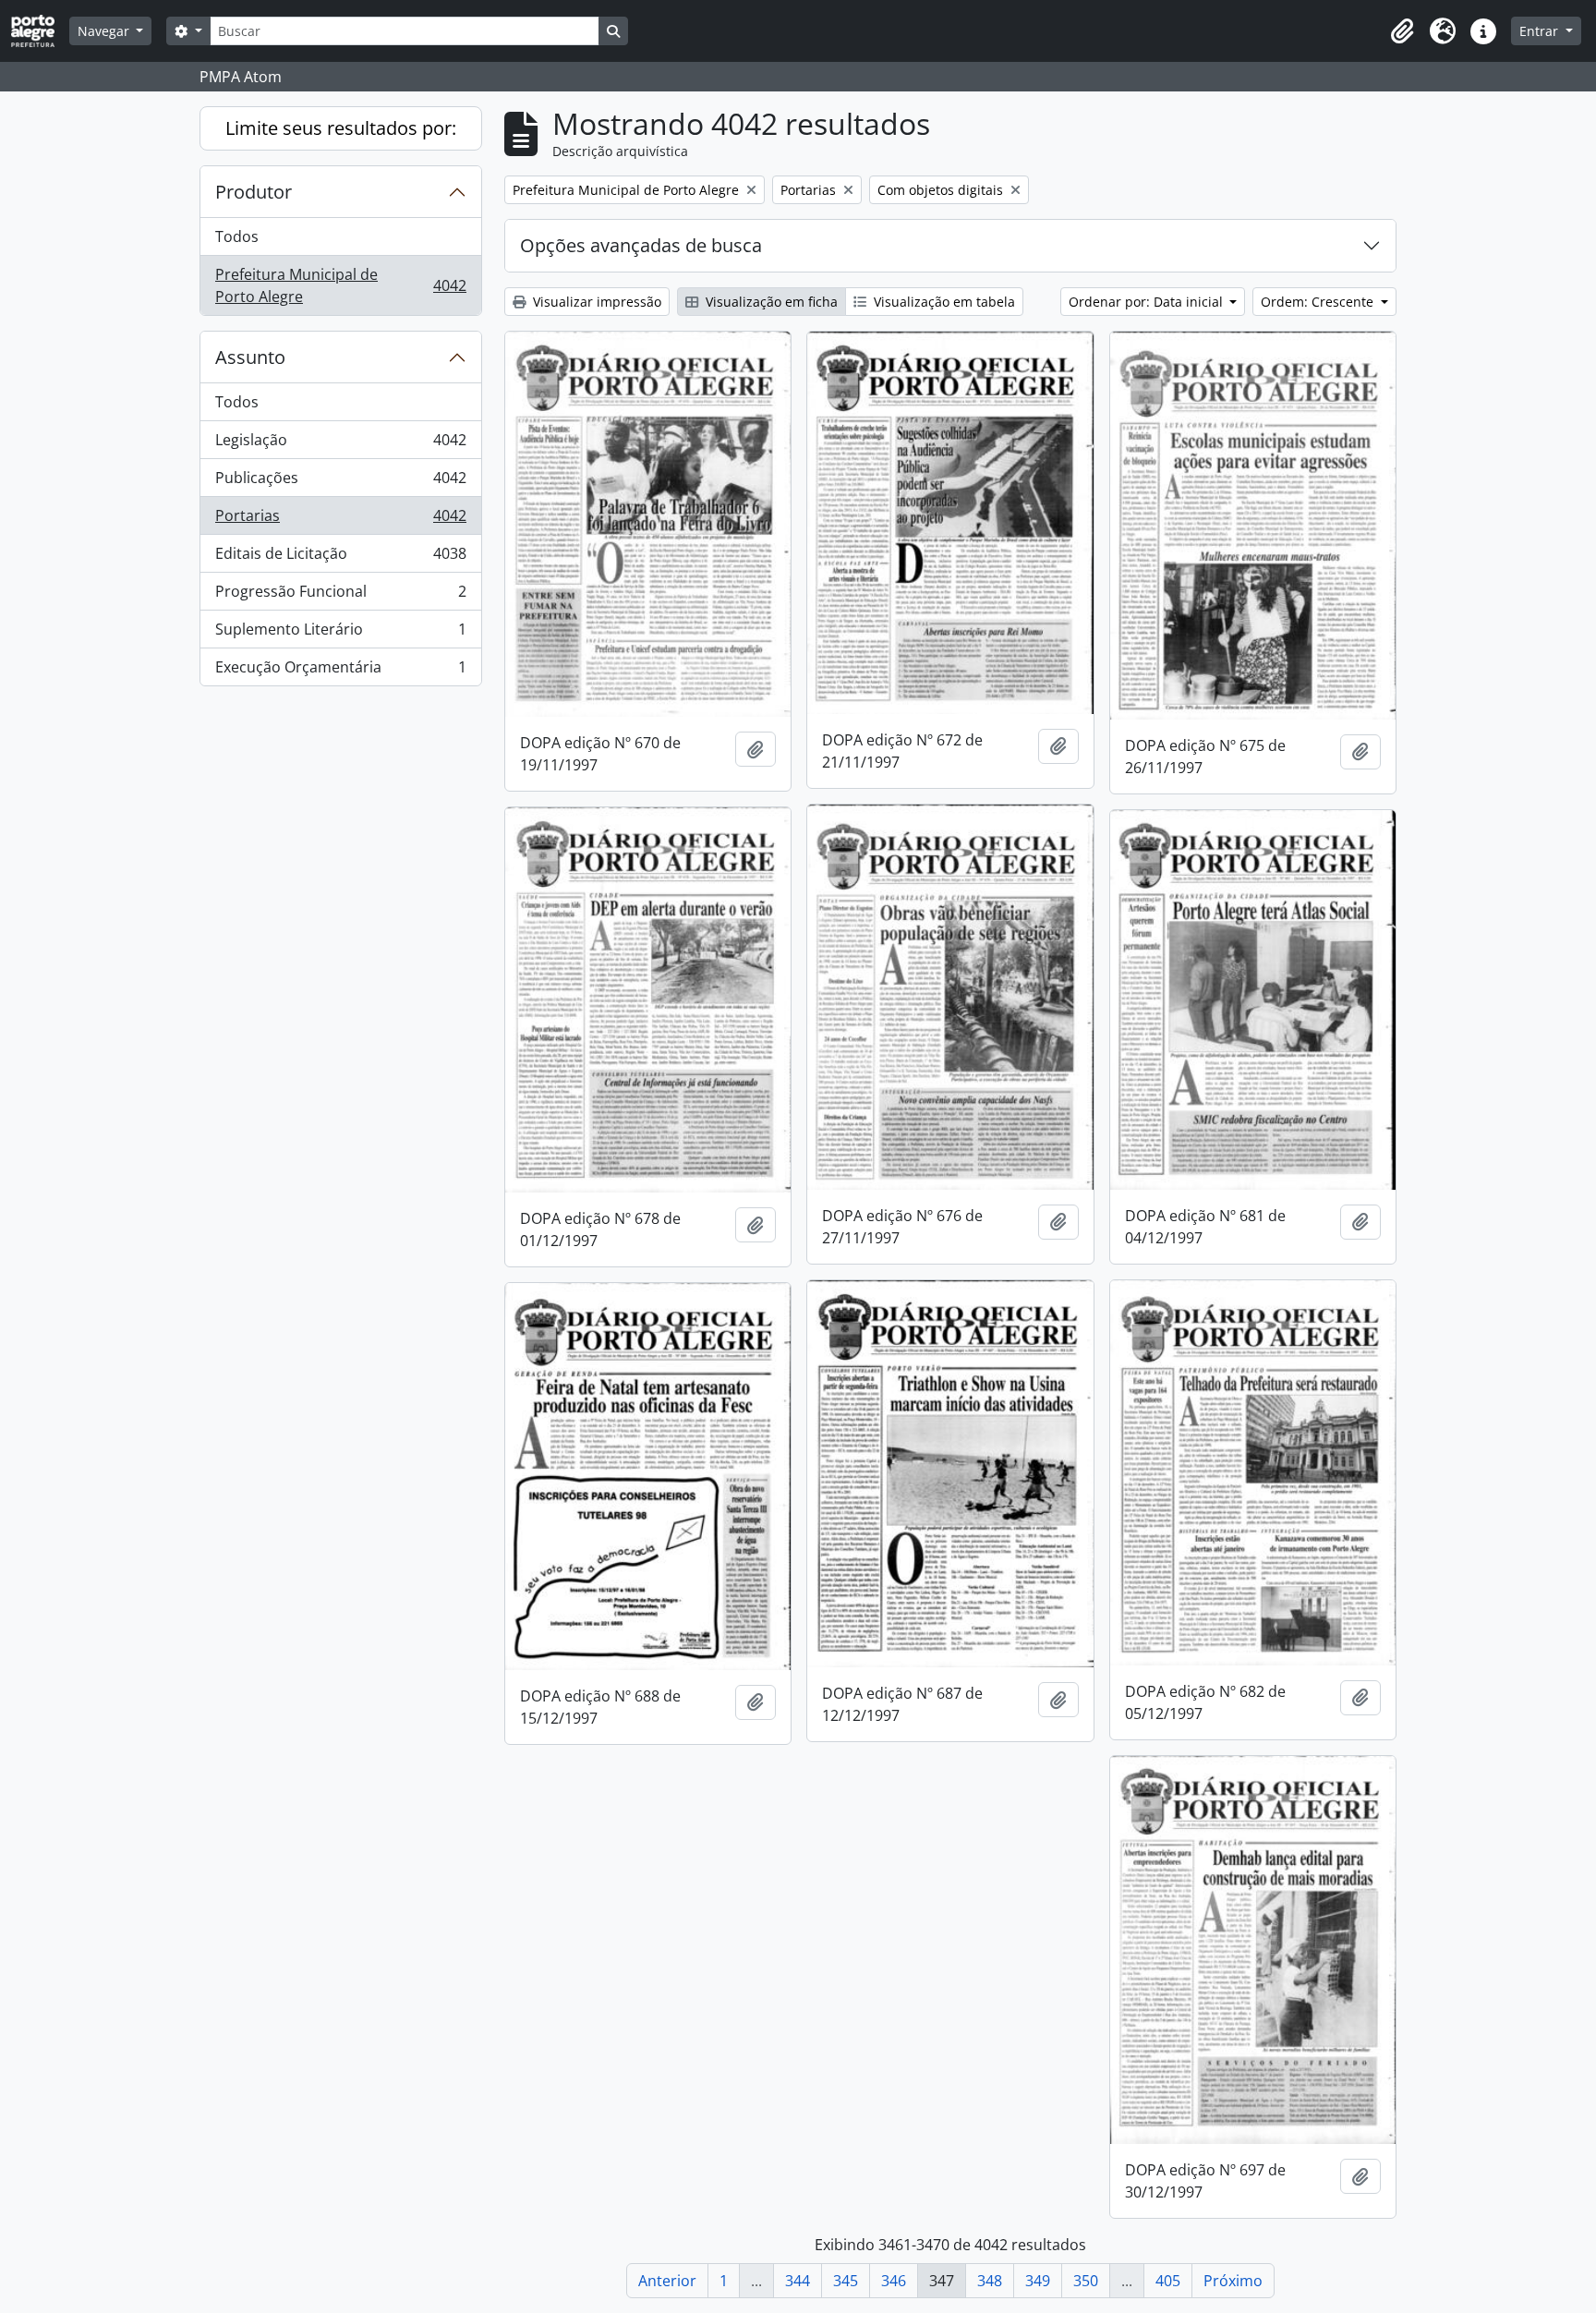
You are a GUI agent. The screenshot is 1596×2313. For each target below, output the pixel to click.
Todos (237, 236)
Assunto (250, 357)
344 (798, 2281)
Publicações (340, 482)
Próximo (1233, 2281)
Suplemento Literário (340, 634)
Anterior (667, 2281)
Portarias (340, 520)
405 (1168, 2281)
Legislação (340, 444)
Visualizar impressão (595, 302)
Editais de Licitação (340, 558)
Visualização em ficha (770, 302)
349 (1038, 2281)
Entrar (1541, 31)
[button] (1402, 31)
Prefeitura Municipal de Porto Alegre (340, 285)
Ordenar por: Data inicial (1148, 302)
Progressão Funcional (340, 596)
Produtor (254, 192)
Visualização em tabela (943, 302)
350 (1086, 2281)
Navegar (105, 31)
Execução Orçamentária (340, 671)
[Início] (40, 31)
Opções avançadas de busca (641, 245)
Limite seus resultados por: (341, 128)
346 (894, 2281)
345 (846, 2281)
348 (990, 2281)
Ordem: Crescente (1319, 302)
